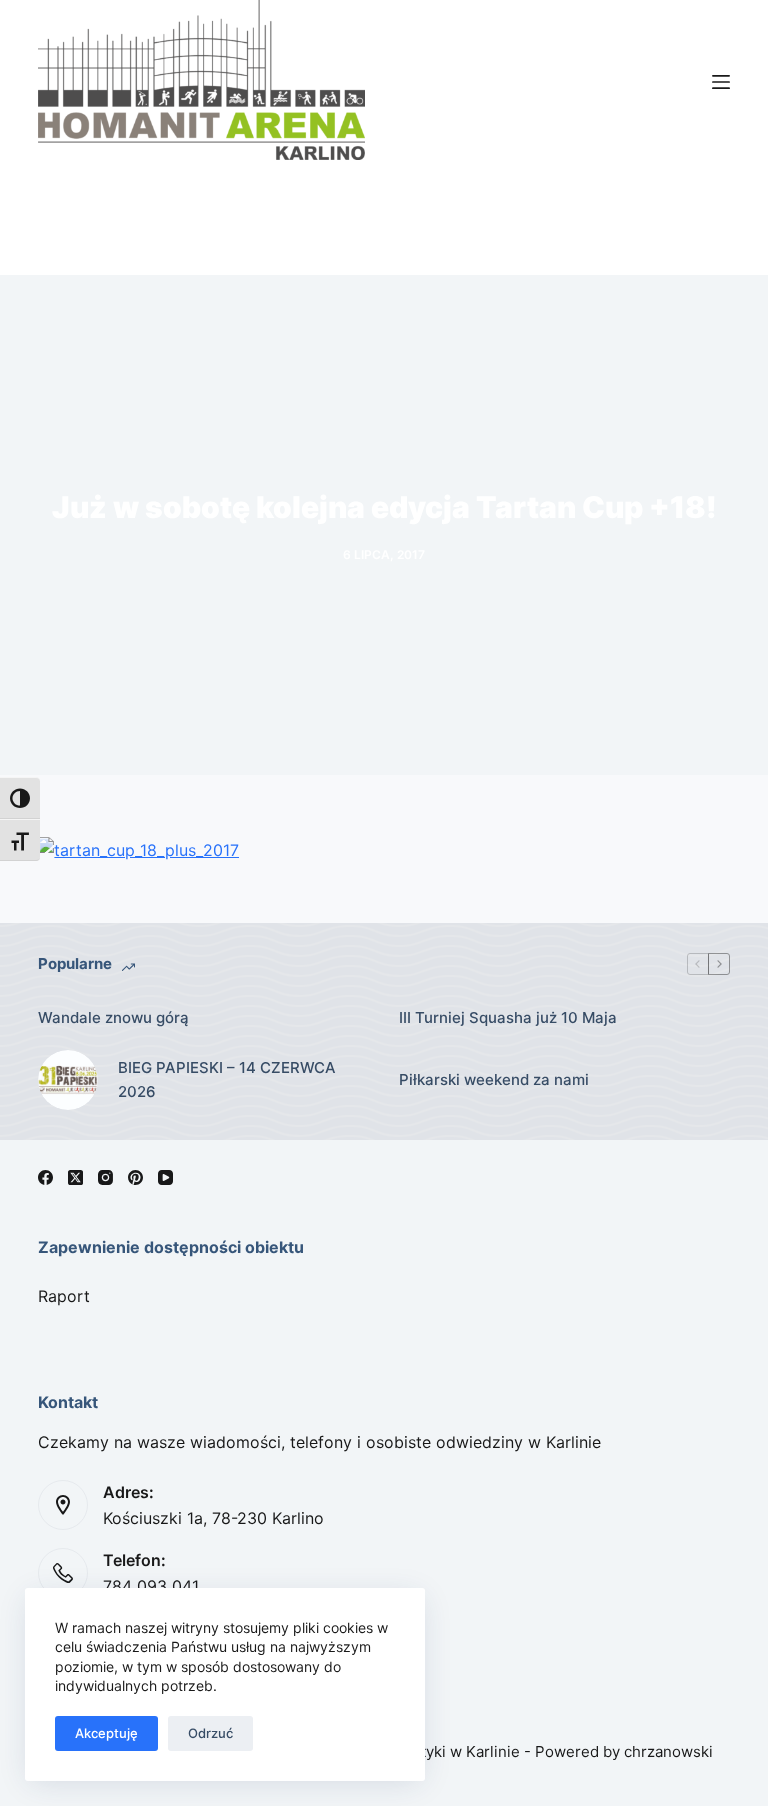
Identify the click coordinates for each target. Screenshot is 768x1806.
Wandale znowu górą (113, 1017)
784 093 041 (151, 1586)
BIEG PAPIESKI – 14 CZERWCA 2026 (227, 1080)
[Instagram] (105, 1177)
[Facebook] (45, 1177)
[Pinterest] (135, 1177)
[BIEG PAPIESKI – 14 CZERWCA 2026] (68, 1080)
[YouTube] (165, 1177)
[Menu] (721, 82)
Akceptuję (106, 1733)
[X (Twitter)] (75, 1177)
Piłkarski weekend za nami (494, 1079)
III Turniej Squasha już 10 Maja (508, 1017)
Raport (64, 1296)
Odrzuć (210, 1733)
